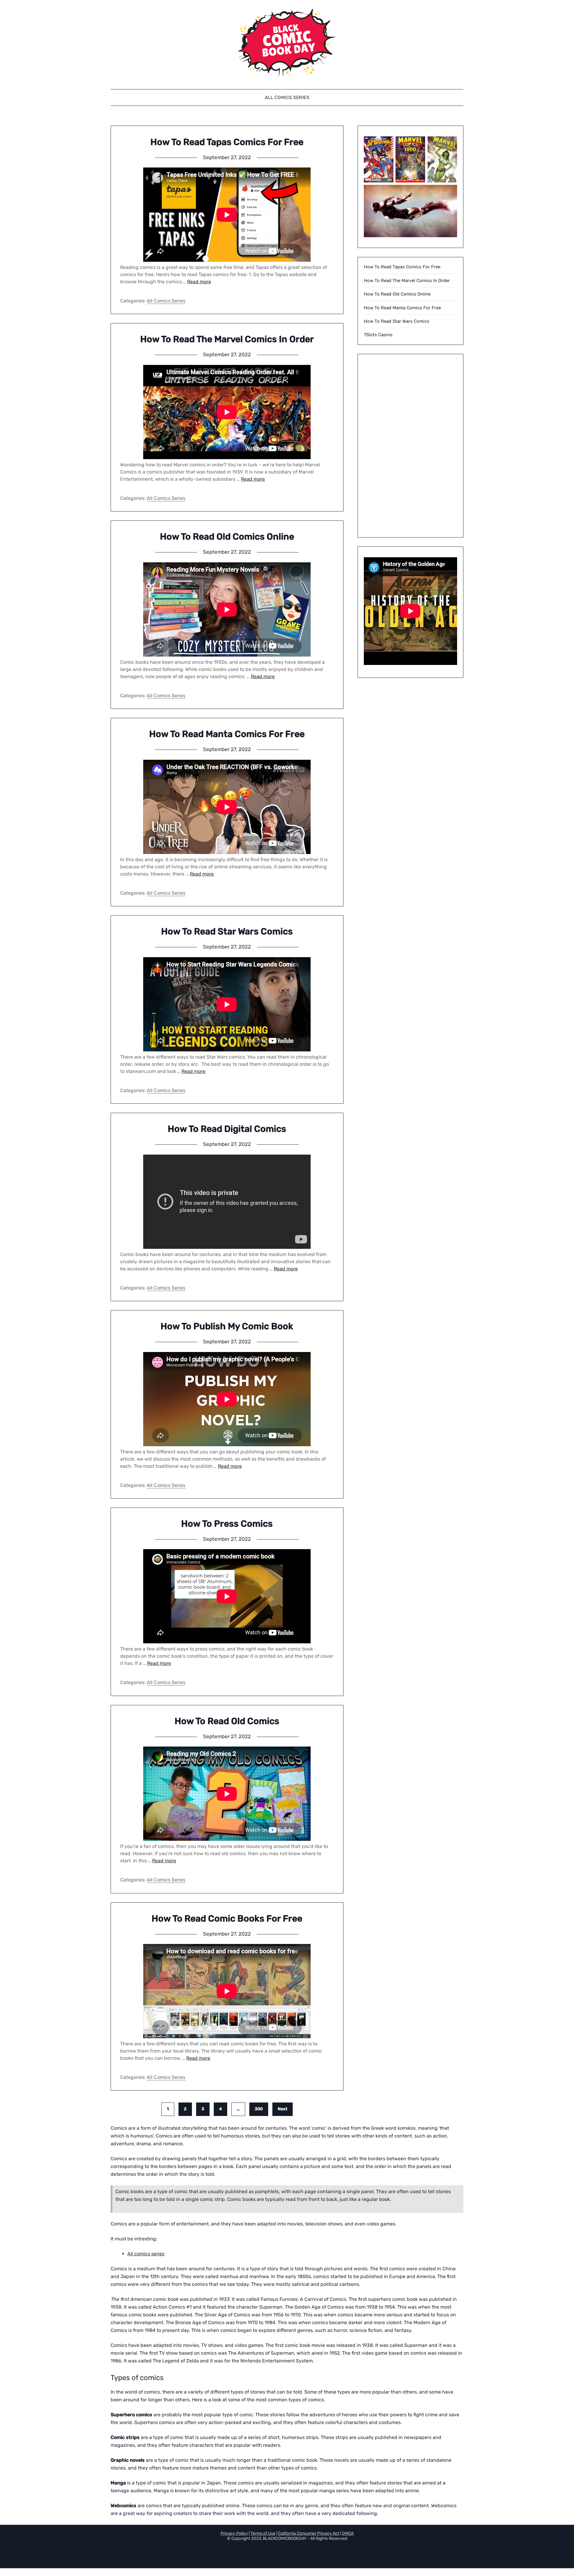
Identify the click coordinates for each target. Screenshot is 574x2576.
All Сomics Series (287, 98)
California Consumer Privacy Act (309, 2533)
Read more (199, 282)
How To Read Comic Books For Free (227, 1919)
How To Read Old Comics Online (227, 537)
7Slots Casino (378, 335)
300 (259, 2109)
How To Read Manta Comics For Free (227, 734)
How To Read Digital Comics (227, 1129)
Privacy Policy (234, 2533)
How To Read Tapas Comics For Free (227, 142)
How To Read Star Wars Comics (227, 931)
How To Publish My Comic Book (227, 1326)
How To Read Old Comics (227, 1721)
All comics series (146, 2254)
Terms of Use (263, 2533)
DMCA (348, 2533)
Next (283, 2109)
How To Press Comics (227, 1524)
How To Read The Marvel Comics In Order (227, 339)
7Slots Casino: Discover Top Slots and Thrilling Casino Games (84, 2557)
